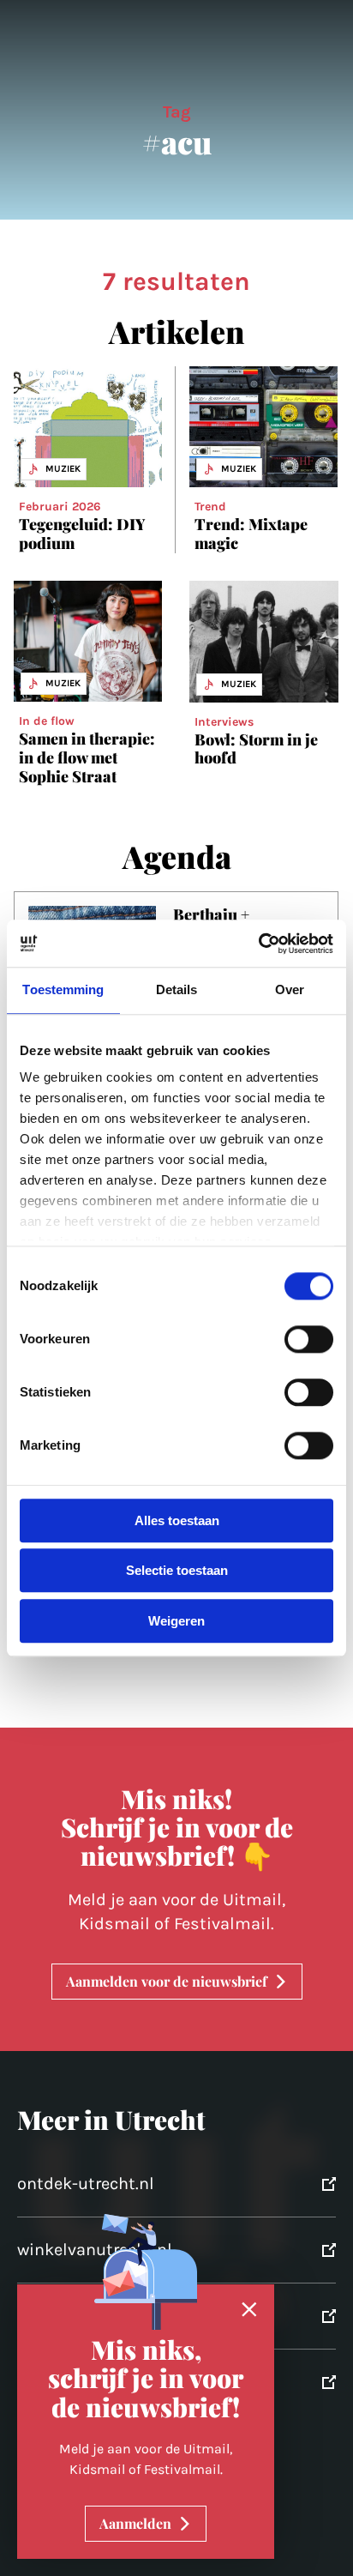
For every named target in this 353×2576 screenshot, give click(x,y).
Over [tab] (290, 989)
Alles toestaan (177, 1520)
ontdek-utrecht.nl (86, 2184)
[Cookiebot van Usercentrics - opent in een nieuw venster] (258, 944)
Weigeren (176, 1621)
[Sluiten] (249, 2310)
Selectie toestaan (177, 1571)
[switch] (309, 1339)
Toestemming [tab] (63, 989)
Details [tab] (177, 989)
